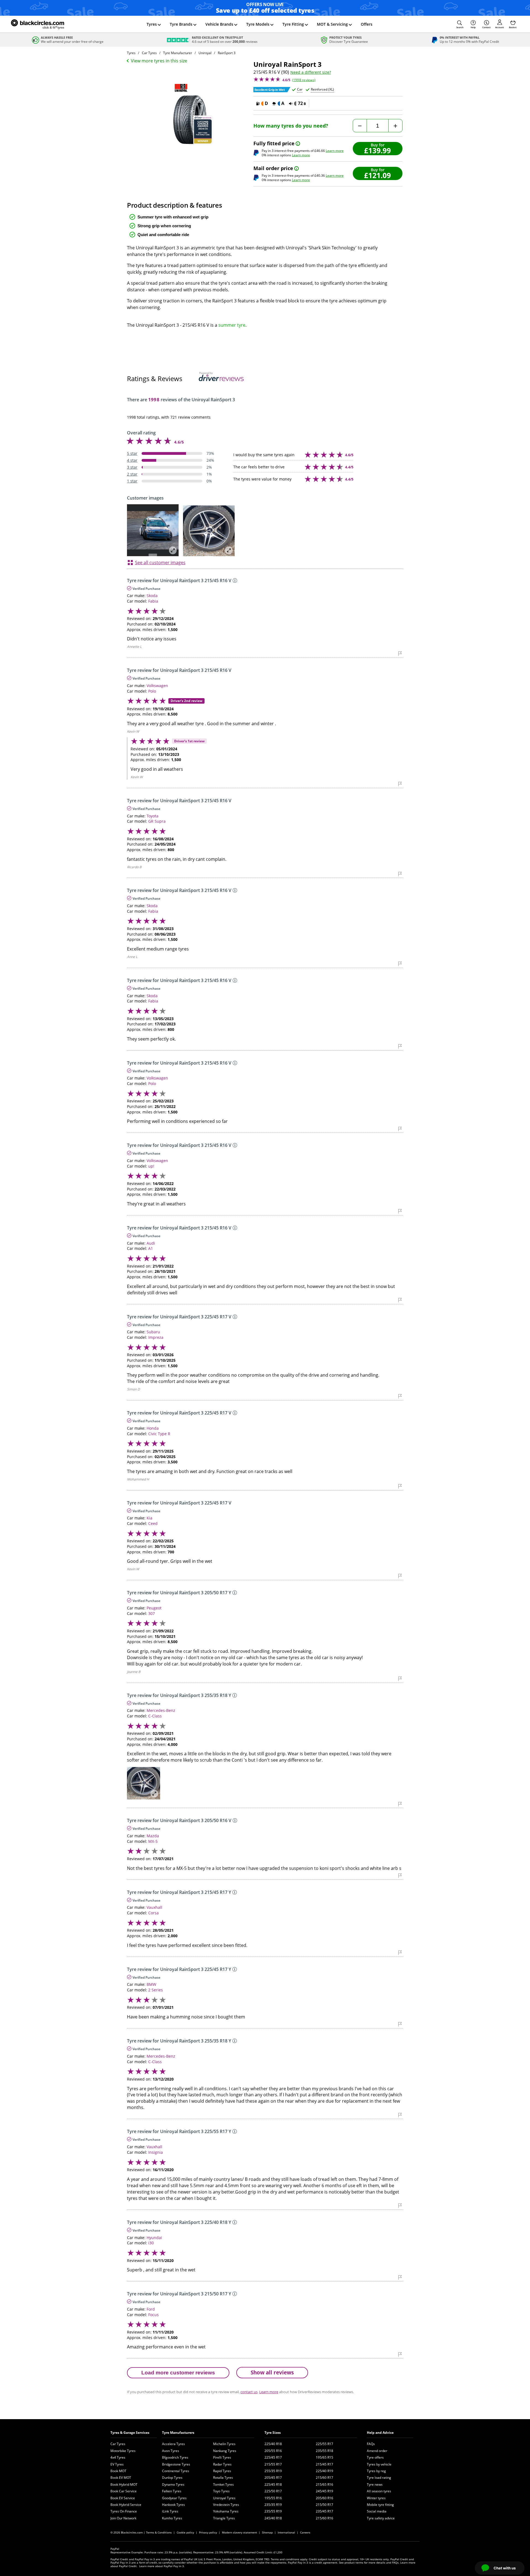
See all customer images (160, 563)
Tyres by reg (376, 2471)
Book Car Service (124, 2491)
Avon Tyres (171, 2451)
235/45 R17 (324, 2511)
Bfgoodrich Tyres (175, 2457)
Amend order (377, 2451)
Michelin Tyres (224, 2444)
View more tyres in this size (159, 61)
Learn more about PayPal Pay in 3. (162, 2566)
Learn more (335, 151)
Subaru (153, 1332)
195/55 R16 (273, 2498)
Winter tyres (376, 2498)
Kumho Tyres (172, 2518)
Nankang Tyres (225, 2451)
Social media (377, 2511)
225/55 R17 (324, 2444)
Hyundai (154, 2238)
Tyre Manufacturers (178, 2433)
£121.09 (377, 175)
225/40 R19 (324, 2471)
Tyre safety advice (381, 2518)
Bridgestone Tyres (176, 2464)
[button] (460, 24)
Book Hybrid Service (126, 2505)
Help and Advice (380, 2433)
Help (473, 27)
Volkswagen (157, 686)
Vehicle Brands (219, 24)
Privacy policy (208, 2532)
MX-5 (153, 1841)
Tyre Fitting (293, 24)
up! (151, 1166)
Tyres (152, 24)
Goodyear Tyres (174, 2498)
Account (499, 27)
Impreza (156, 1337)
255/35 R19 (273, 2471)
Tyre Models (258, 24)
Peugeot (154, 1608)
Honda (153, 1428)
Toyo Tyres (221, 2491)
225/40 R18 (273, 2444)
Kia (149, 1518)
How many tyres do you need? (291, 126)
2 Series (156, 1990)
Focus (153, 2315)
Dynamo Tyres (173, 2484)
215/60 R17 (324, 2478)
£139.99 (377, 150)
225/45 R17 (273, 2457)
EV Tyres (117, 2464)
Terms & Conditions (159, 2532)
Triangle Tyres (224, 2518)
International (286, 2532)
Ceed (153, 1523)
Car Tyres (118, 2444)
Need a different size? (311, 72)
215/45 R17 (324, 2464)
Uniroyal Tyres (224, 2498)
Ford (151, 2309)
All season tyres (379, 2491)
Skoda (152, 596)
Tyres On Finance (124, 2511)
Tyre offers (375, 2457)
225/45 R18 (273, 2484)
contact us (249, 2392)
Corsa (153, 1913)
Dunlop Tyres (172, 2478)
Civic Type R (159, 1434)
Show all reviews (272, 2372)
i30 (151, 2243)
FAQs (371, 2444)
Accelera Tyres (173, 2444)
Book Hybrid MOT (124, 2484)
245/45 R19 (324, 2491)
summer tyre (232, 325)
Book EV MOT (121, 2478)
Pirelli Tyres (222, 2457)
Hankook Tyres (173, 2505)
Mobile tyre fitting (380, 2505)
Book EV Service (123, 2498)
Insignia (156, 2152)
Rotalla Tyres (223, 2478)
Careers (305, 2532)
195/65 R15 (324, 2457)
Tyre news (375, 2484)
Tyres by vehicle (379, 2464)
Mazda (153, 1836)
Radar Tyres (222, 2464)
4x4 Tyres (118, 2457)
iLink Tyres (170, 2511)
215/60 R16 (324, 2518)
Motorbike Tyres (123, 2451)
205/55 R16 (273, 2451)
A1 (151, 1248)
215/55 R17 (273, 2464)
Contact (486, 27)
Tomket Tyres (223, 2484)
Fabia (153, 601)
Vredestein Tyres (226, 2505)
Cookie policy (185, 2532)
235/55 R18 (324, 2451)
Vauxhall (154, 1907)
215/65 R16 (324, 2484)
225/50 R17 (273, 2491)
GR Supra (157, 821)
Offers (367, 24)
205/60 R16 (324, 2498)
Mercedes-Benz (161, 1710)
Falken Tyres (172, 2491)
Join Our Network (123, 2518)
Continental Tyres (176, 2471)
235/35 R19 (273, 2505)
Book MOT (118, 2471)
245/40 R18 (273, 2518)
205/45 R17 (273, 2478)
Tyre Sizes (273, 2433)
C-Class (155, 1716)
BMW (151, 1984)
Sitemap (267, 2532)
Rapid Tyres (222, 2471)
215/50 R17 (324, 2505)
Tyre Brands (181, 24)
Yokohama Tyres (226, 2511)
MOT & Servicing (332, 24)
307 (152, 1613)
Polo (152, 691)
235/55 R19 (273, 2511)
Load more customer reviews (178, 2373)
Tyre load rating (379, 2478)
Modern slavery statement (239, 2532)
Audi (151, 1243)
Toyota (153, 816)
